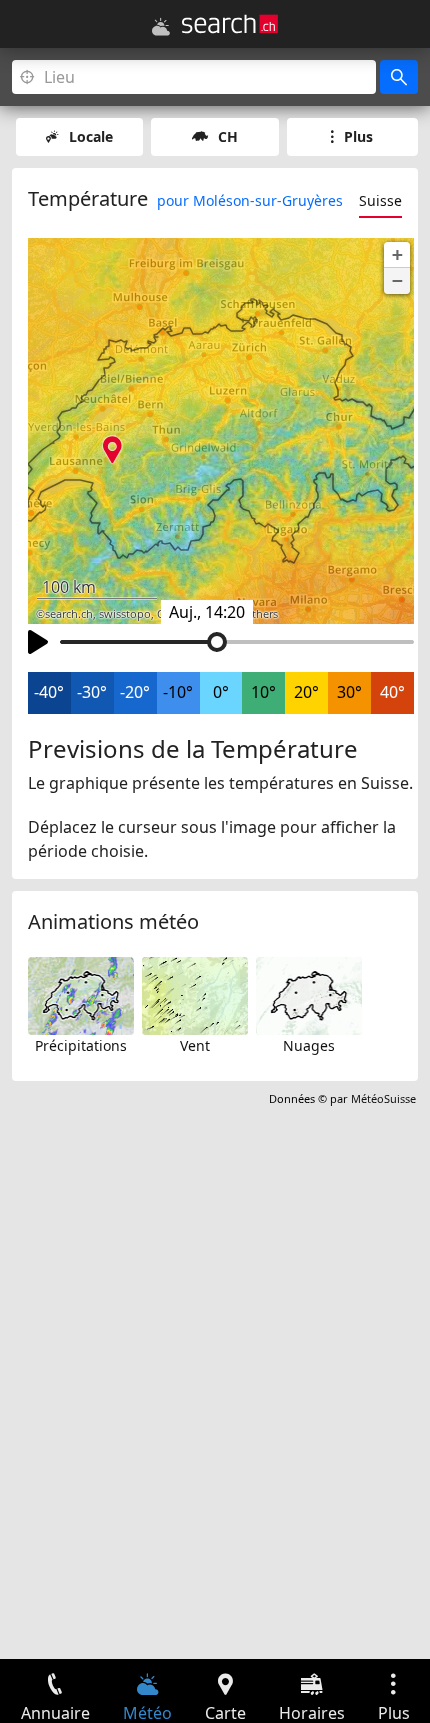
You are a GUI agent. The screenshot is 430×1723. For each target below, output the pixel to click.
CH (228, 136)
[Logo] (230, 24)
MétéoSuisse (383, 1098)
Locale (91, 136)
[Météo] (161, 27)
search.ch (69, 614)
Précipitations (81, 1045)
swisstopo (125, 614)
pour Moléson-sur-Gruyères (250, 200)
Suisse (380, 200)
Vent (195, 1045)
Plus (358, 136)
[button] (397, 255)
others (261, 614)
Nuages (309, 1045)
